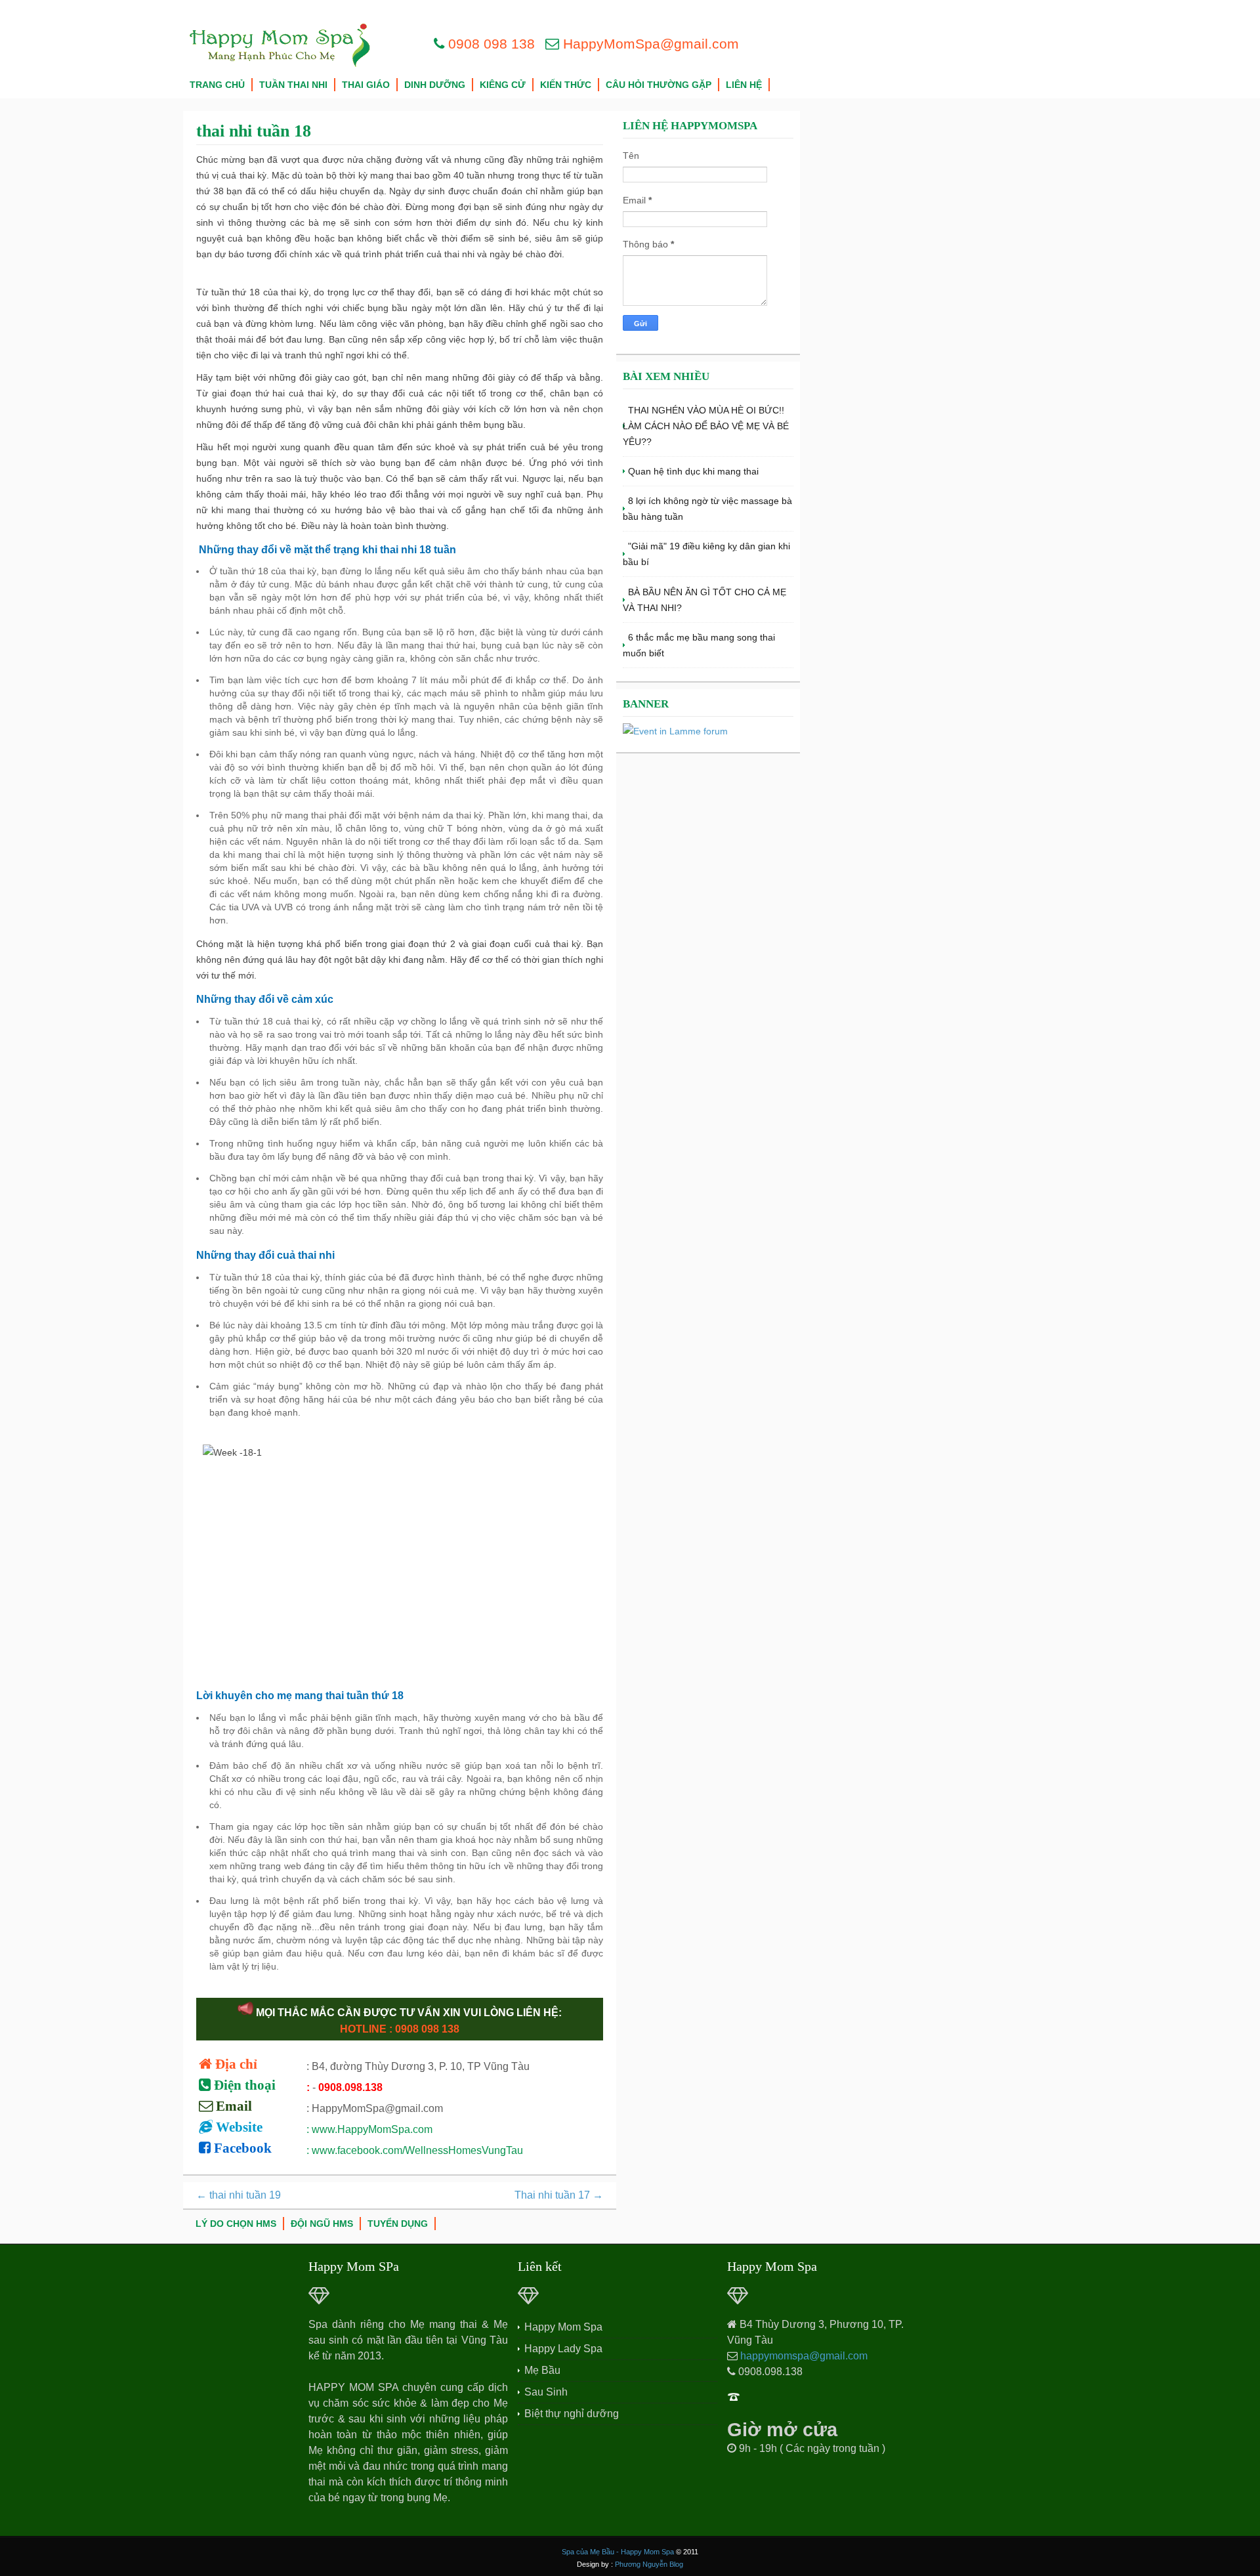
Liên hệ (744, 85)
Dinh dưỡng (435, 85)
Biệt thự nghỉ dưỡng (572, 2414)
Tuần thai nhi (293, 85)
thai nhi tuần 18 (254, 131)
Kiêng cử (503, 85)
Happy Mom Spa (563, 2327)
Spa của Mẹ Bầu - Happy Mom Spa (618, 2552)
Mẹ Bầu (542, 2370)
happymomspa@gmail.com (804, 2356)
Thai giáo (366, 85)
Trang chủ (217, 85)
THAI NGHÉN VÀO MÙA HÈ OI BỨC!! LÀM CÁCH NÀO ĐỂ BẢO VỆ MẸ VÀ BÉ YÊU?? (706, 426)
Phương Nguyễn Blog (649, 2564)
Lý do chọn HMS (236, 2224)
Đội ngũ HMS (322, 2224)
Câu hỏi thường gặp (659, 85)
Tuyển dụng (398, 2224)
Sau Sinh (546, 2392)
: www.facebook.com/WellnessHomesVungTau (415, 2150)
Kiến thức (566, 85)
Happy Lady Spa (563, 2349)
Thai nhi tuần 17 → (559, 2195)
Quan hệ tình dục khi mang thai (693, 471)
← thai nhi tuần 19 (239, 2195)
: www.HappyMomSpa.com (369, 2129)
